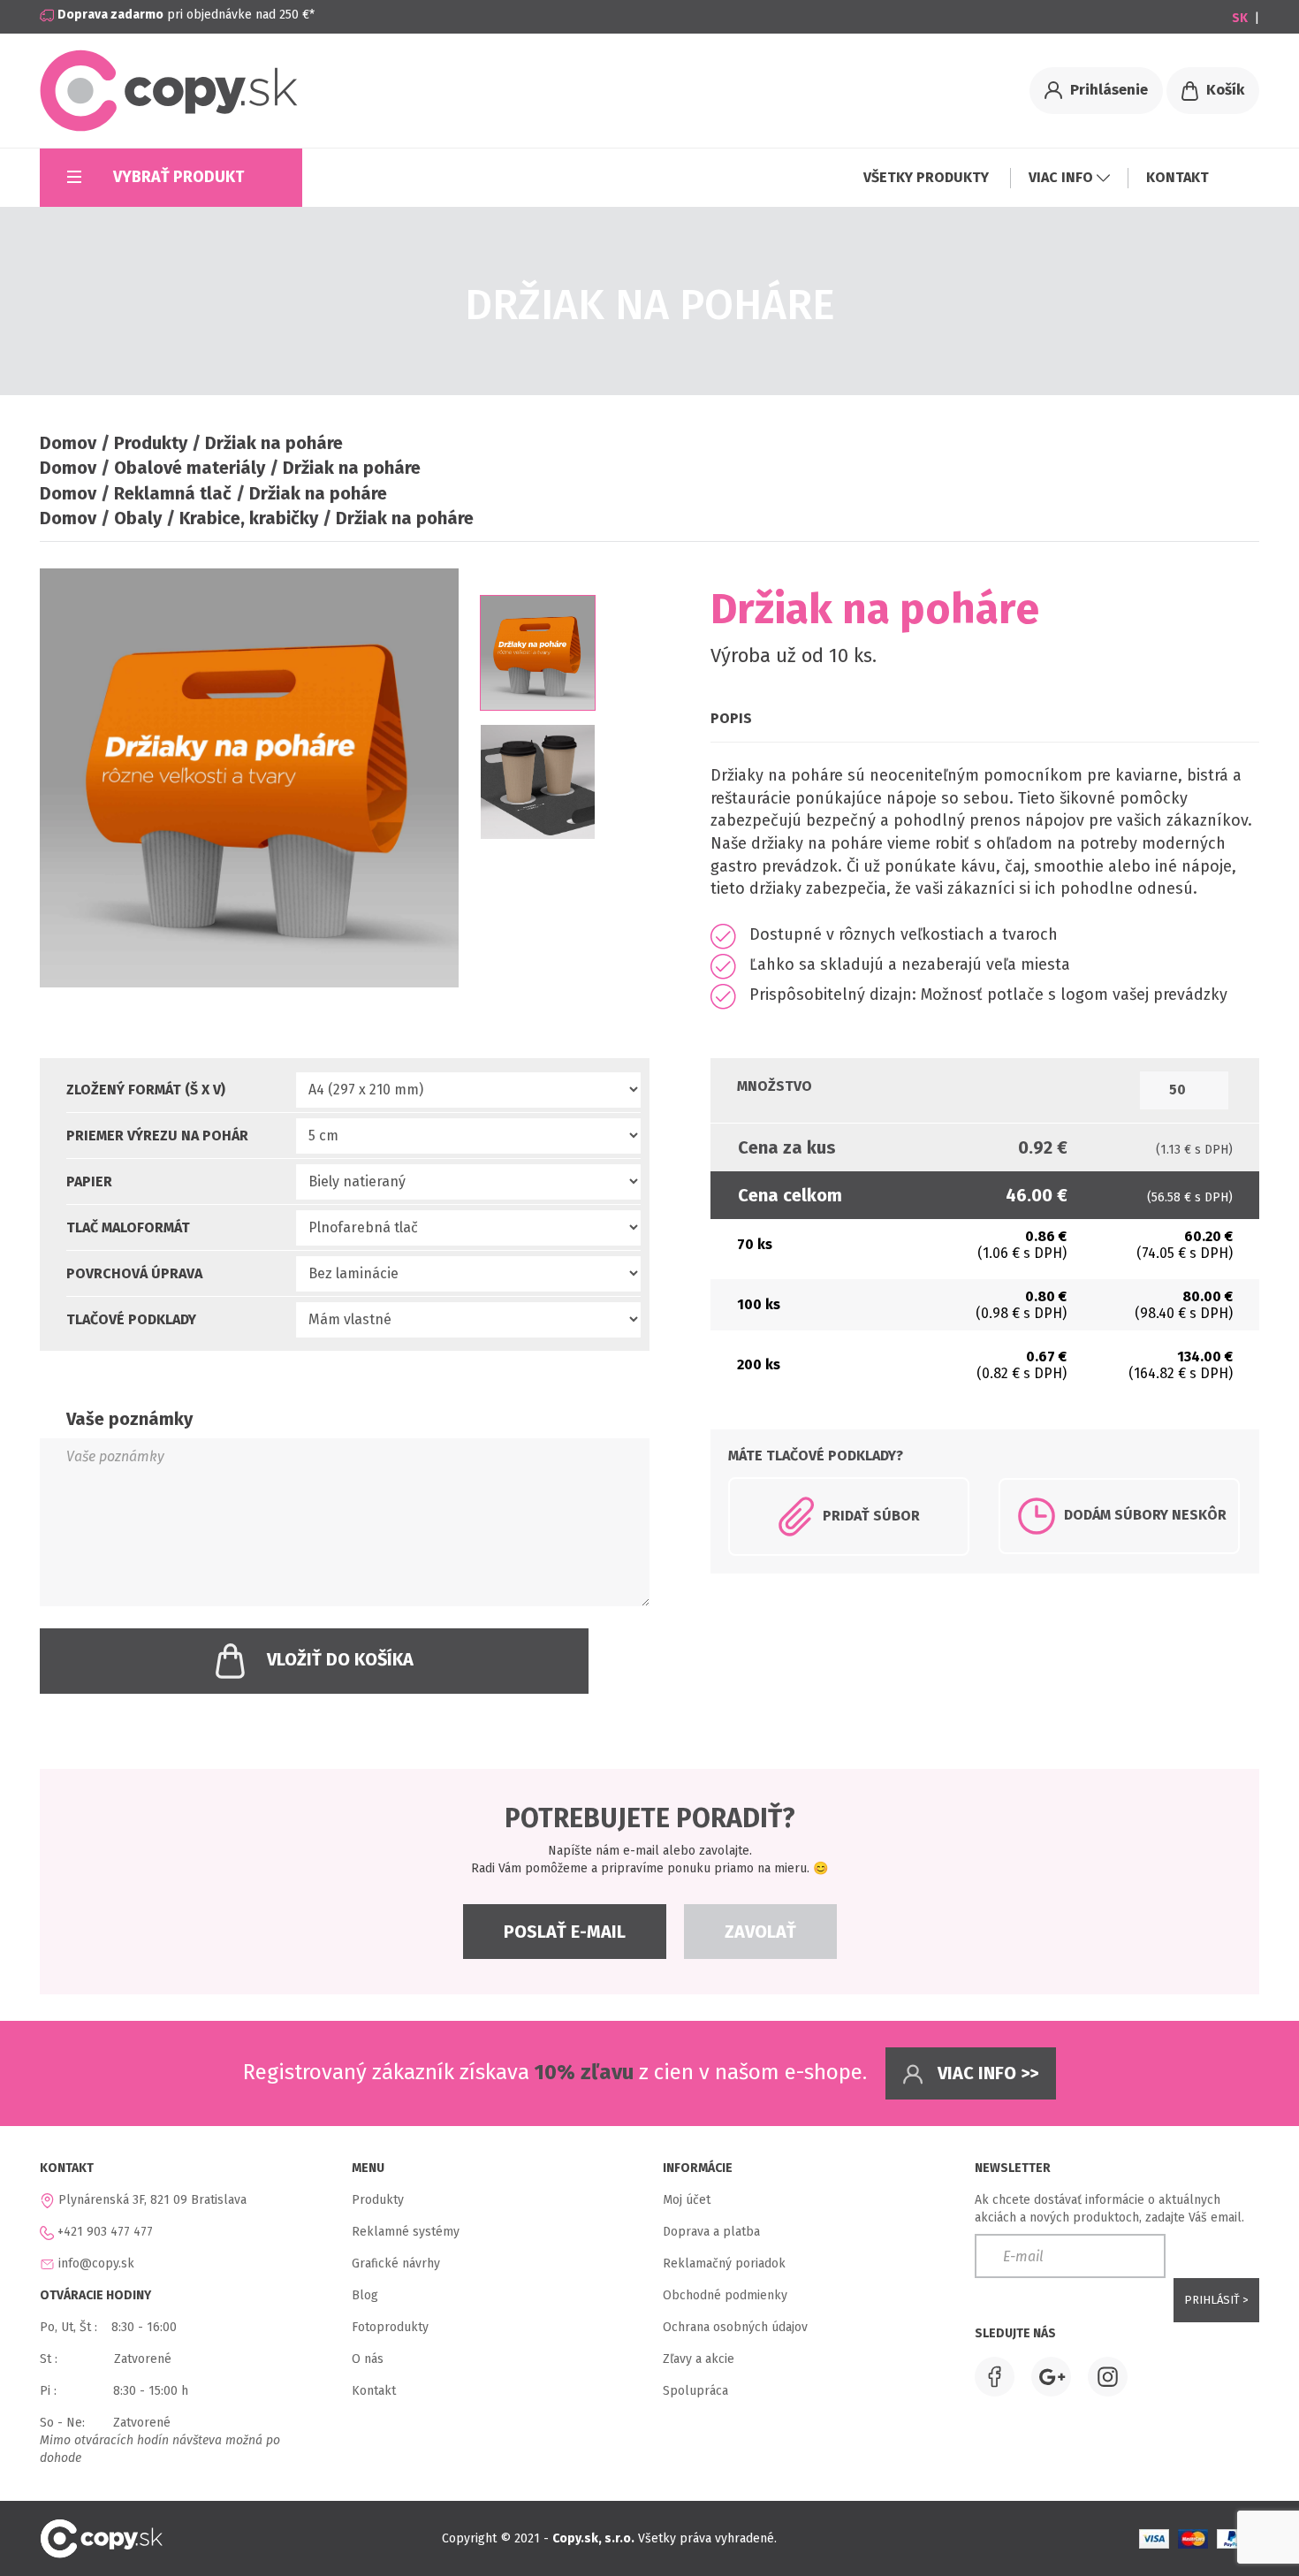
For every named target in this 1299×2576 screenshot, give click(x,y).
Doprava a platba (711, 2232)
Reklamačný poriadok (724, 2264)
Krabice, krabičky (249, 518)
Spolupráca (695, 2391)
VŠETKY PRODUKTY (928, 177)
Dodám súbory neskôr (1145, 1515)
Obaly (138, 518)
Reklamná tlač (173, 493)
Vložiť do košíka (340, 1659)
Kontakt (374, 2391)
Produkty (151, 443)
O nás (368, 2359)
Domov (68, 443)
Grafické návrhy (396, 2264)
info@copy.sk (96, 2264)
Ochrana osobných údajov (735, 2327)
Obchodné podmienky (725, 2295)
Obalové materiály (190, 468)
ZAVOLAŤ (760, 1932)
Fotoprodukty (390, 2327)
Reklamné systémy (406, 2232)
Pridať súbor (871, 1515)
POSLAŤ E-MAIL (565, 1932)
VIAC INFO (1063, 177)
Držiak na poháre (274, 443)
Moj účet (687, 2200)
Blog (365, 2295)
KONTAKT (1177, 177)
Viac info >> (986, 2073)
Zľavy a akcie (699, 2359)
